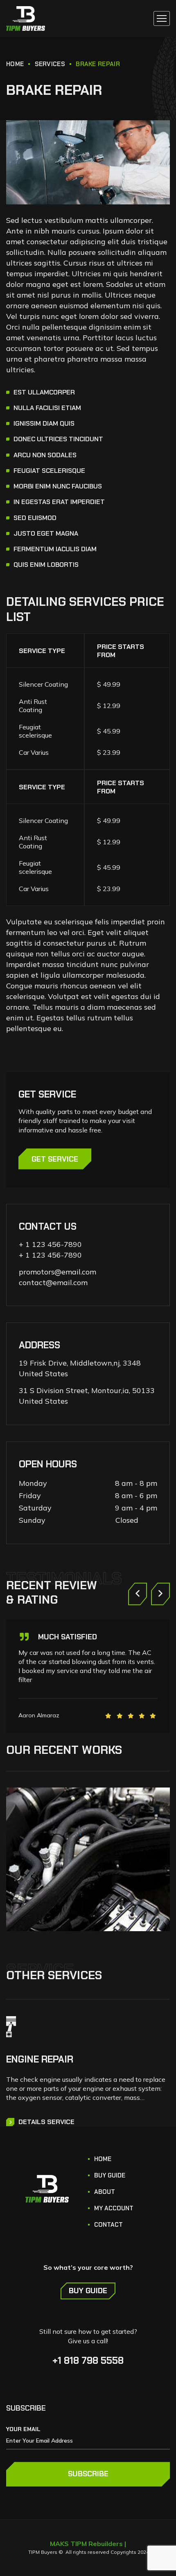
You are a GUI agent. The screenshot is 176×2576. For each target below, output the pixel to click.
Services (50, 64)
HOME (15, 64)
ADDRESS (39, 1345)
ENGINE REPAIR (40, 2059)
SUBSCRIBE (88, 2474)
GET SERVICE (55, 1159)
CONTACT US (48, 1226)
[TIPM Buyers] (26, 18)
